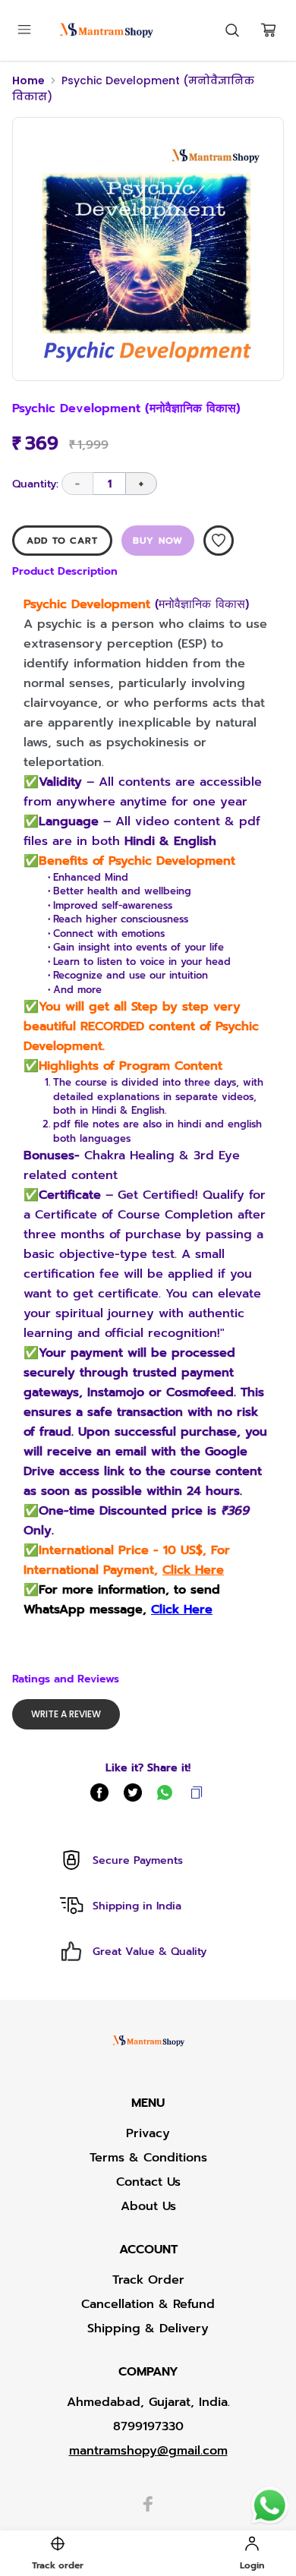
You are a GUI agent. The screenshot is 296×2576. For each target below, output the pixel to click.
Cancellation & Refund (148, 2304)
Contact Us (148, 2182)
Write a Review (66, 1714)
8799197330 (148, 2426)
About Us (148, 2206)
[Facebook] (148, 2504)
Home (28, 80)
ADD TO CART (62, 541)
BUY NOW (158, 541)
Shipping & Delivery (148, 2328)
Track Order (148, 2280)
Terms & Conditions (148, 2158)
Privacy (148, 2133)
